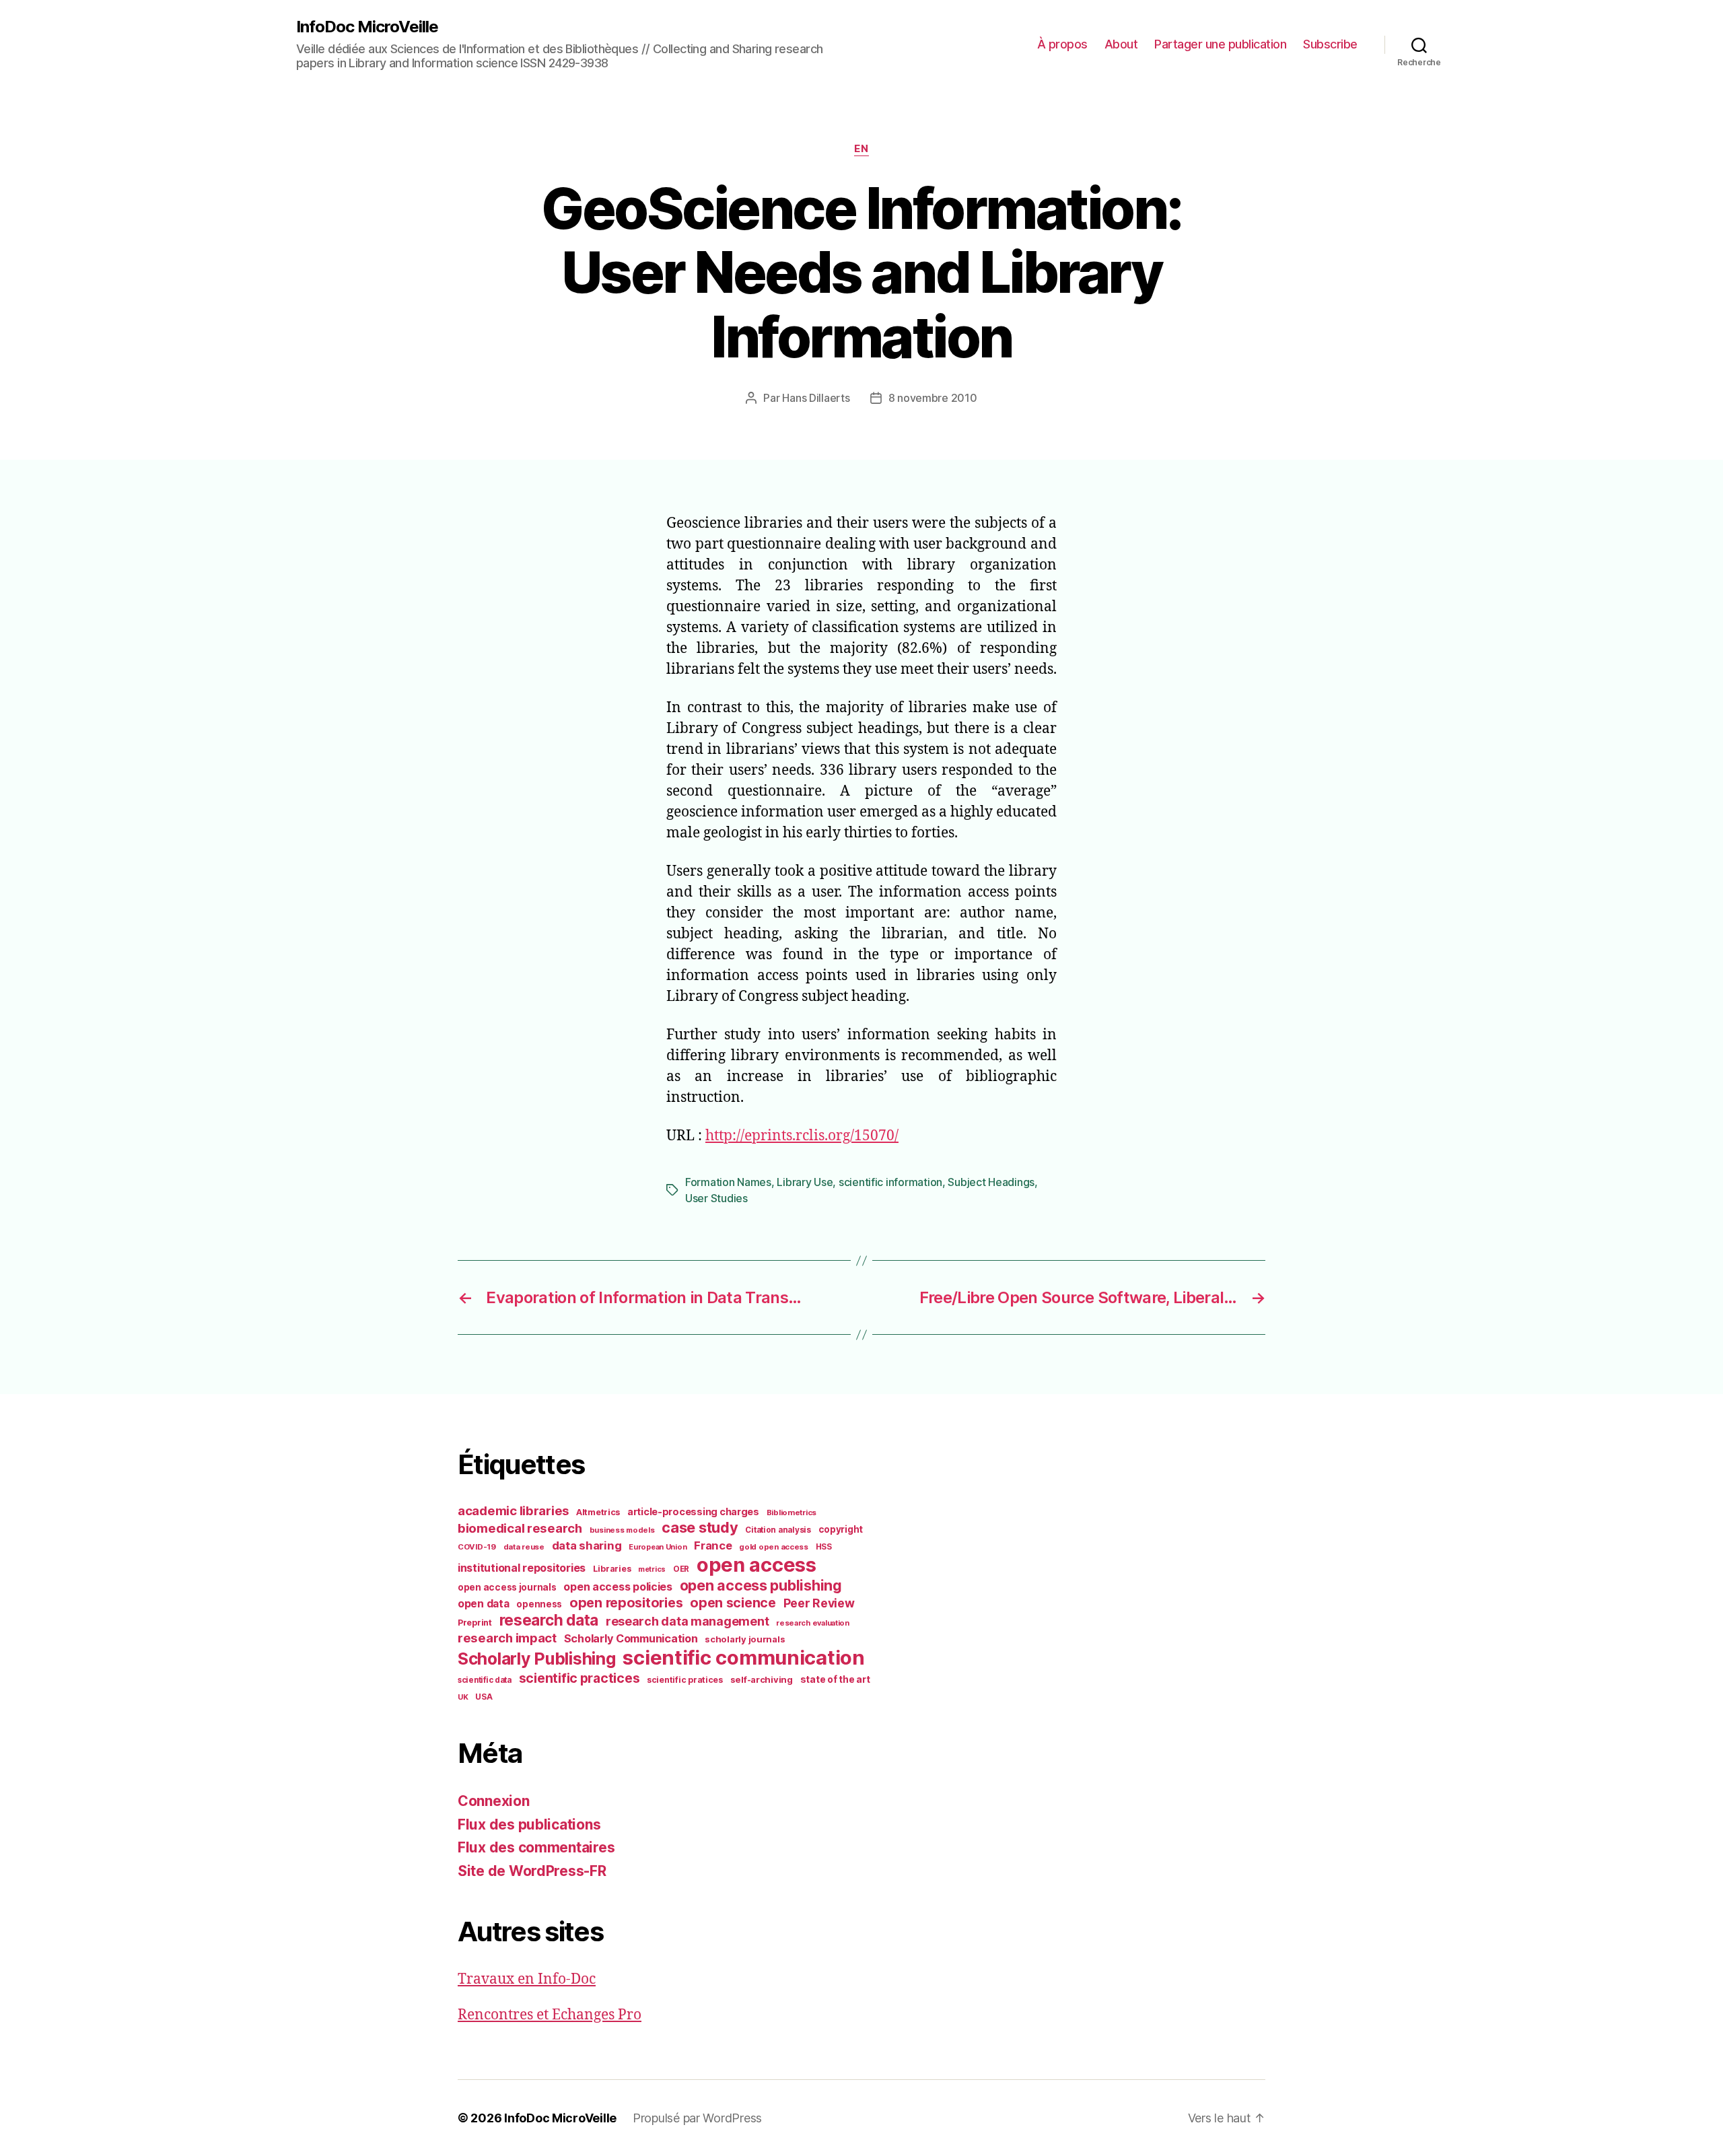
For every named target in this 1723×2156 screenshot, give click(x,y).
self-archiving (762, 1679)
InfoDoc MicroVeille (367, 27)
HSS (824, 1547)
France (713, 1545)
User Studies (716, 1198)
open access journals (507, 1587)
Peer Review (819, 1603)
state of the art (835, 1679)
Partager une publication (1220, 44)
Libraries (612, 1569)
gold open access (774, 1547)
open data (484, 1604)
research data (549, 1620)
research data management (688, 1621)
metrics (652, 1569)
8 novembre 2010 (933, 398)
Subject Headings (991, 1182)
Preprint (475, 1623)
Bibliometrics (792, 1512)
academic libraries (513, 1510)
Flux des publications (529, 1824)
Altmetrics (598, 1512)
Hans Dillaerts (816, 398)
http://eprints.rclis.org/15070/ (802, 1136)
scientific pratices (685, 1680)
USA (484, 1697)
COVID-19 (477, 1547)
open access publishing (761, 1585)
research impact (507, 1638)
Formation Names (728, 1182)
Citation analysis (778, 1530)
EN (861, 149)
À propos (1062, 44)
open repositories (626, 1603)
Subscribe (1330, 44)
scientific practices (579, 1678)
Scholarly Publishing (537, 1659)
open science (733, 1603)
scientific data (485, 1680)
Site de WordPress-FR (532, 1871)
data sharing (587, 1545)
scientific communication (744, 1658)
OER (681, 1569)
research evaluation (813, 1623)
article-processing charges (693, 1511)
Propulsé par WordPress (697, 2118)
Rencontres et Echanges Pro (550, 2015)
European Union (658, 1547)
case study (700, 1527)
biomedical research (520, 1528)
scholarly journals (745, 1639)
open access (757, 1565)
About (1121, 44)
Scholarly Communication (631, 1638)
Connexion (494, 1801)
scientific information (890, 1182)
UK (463, 1697)
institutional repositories (522, 1568)
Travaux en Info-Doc (527, 1979)
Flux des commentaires (536, 1847)
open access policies (618, 1587)
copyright (841, 1529)
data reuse (524, 1547)
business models (622, 1530)
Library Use (805, 1182)
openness (539, 1604)
